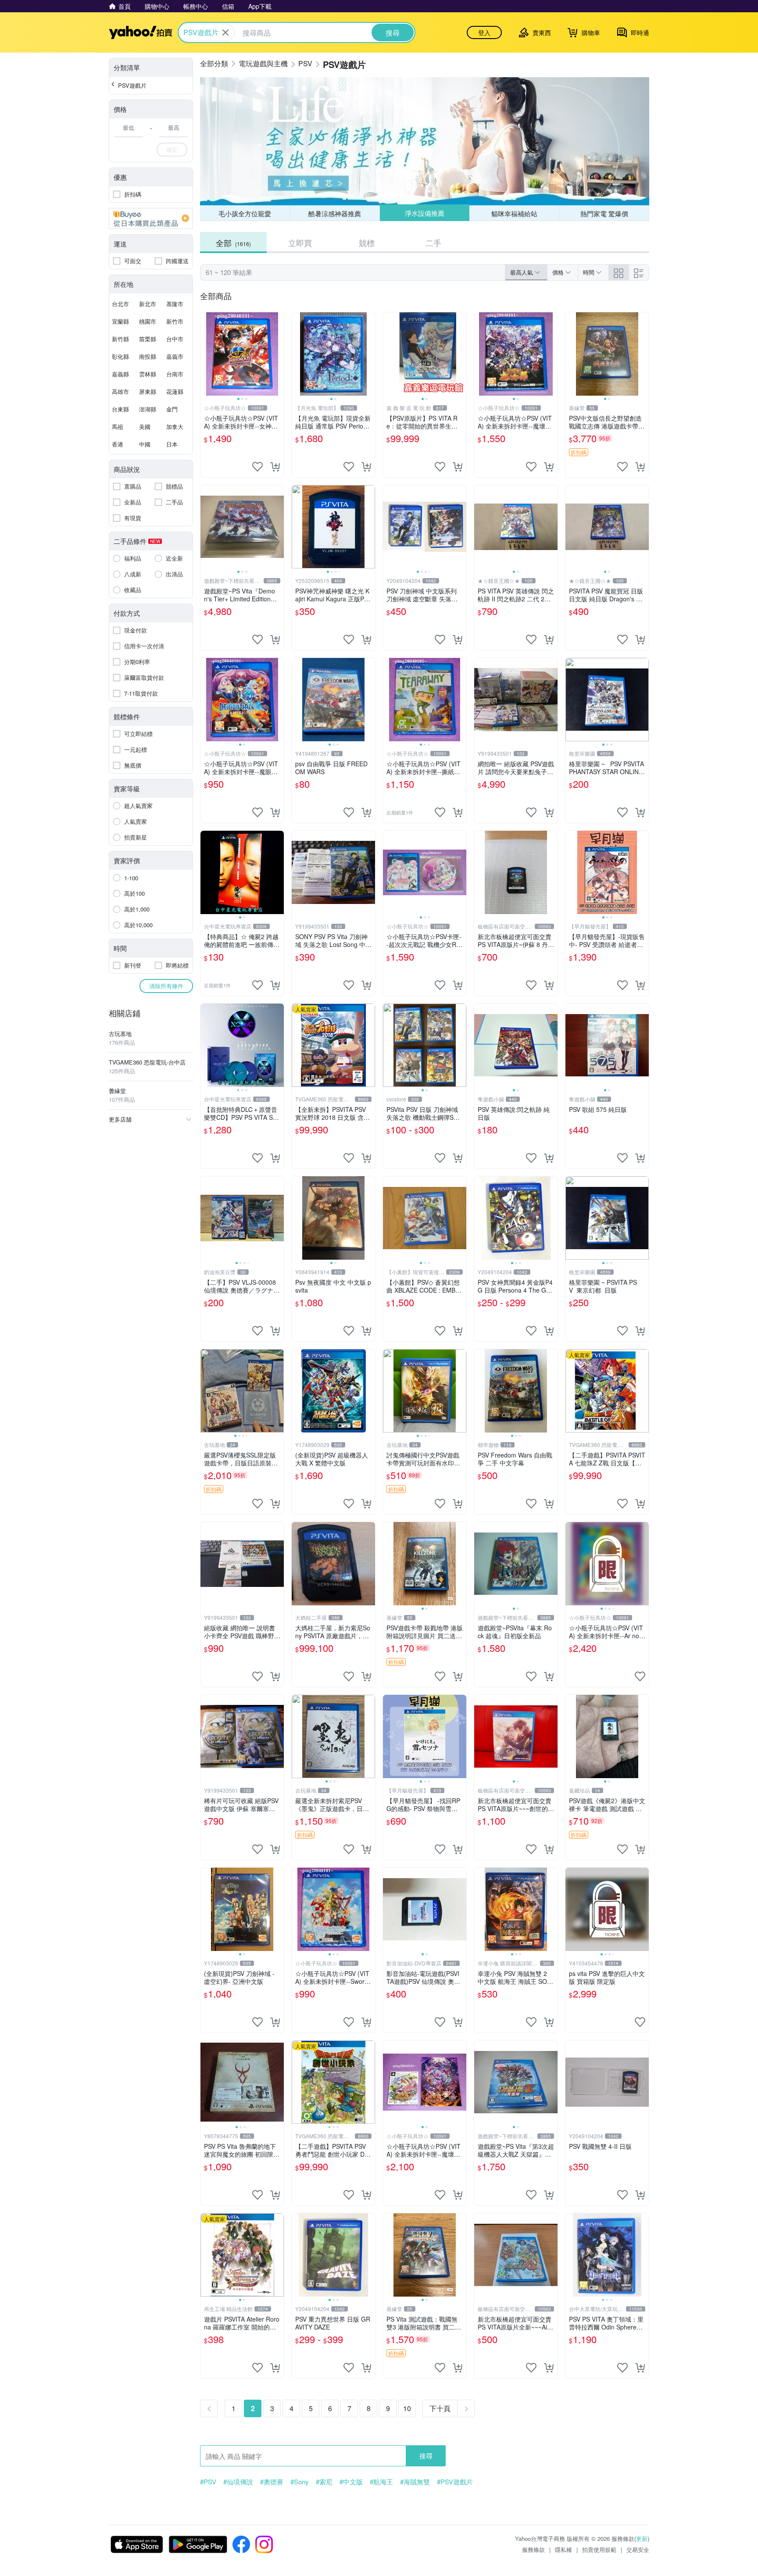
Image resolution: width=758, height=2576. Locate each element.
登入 (484, 32)
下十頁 (440, 2408)
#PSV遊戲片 (455, 2482)
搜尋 (426, 2456)
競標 (367, 243)
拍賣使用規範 (599, 2549)
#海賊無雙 (415, 2482)
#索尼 (324, 2482)
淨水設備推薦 (424, 213)
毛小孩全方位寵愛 (245, 213)
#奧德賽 (272, 2482)
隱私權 (563, 2549)
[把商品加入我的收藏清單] (257, 467)
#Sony (300, 2482)
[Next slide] (278, 354)
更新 (642, 2538)
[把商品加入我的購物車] (275, 467)
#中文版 (351, 2482)
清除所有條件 (166, 986)
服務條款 (533, 2549)
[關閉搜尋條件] (225, 32)
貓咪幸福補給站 (514, 213)
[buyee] (151, 218)
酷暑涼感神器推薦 (335, 213)
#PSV (208, 2482)
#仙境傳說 (238, 2482)
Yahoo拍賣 (141, 32)
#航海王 (381, 2482)
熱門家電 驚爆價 (604, 213)
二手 (433, 243)
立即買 (300, 243)
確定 (172, 149)
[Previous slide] (206, 354)
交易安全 (638, 2549)
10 (407, 2408)
